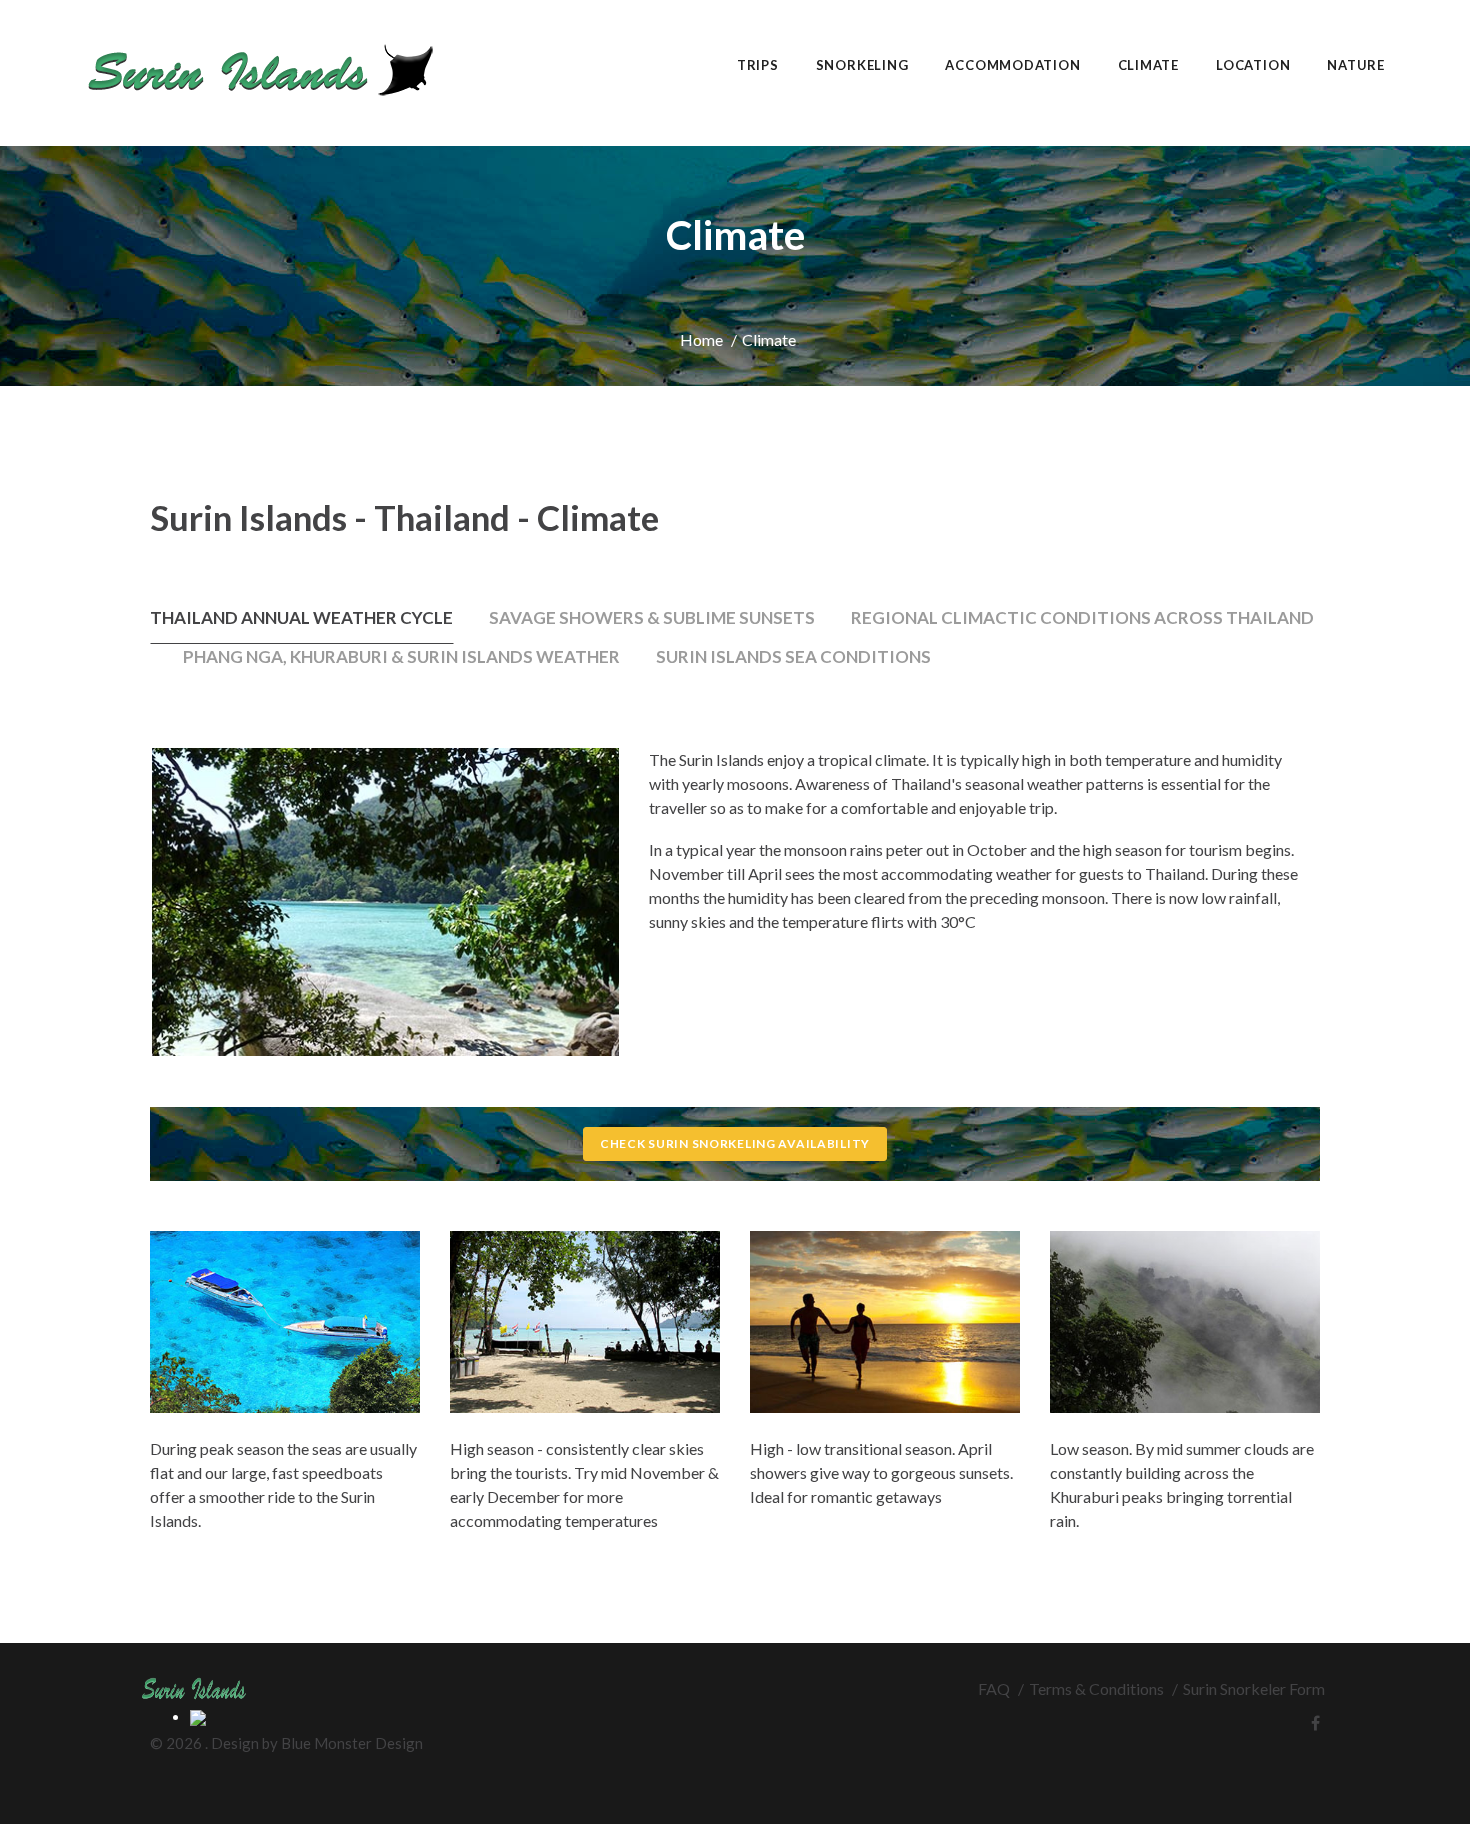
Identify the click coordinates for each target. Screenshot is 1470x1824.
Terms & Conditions (1096, 1688)
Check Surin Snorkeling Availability (735, 1143)
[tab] (301, 624)
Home (701, 339)
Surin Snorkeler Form (1254, 1688)
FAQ (994, 1688)
